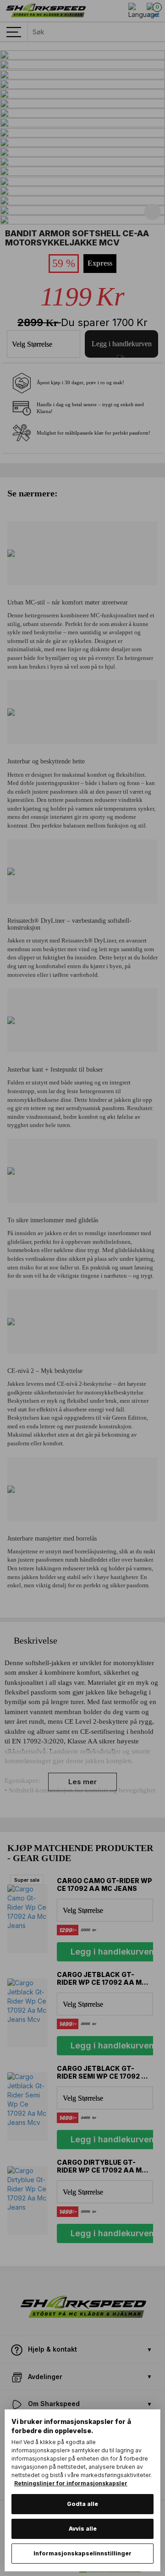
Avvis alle (83, 2529)
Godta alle (82, 2504)
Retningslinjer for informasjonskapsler (71, 2483)
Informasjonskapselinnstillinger (82, 2553)
